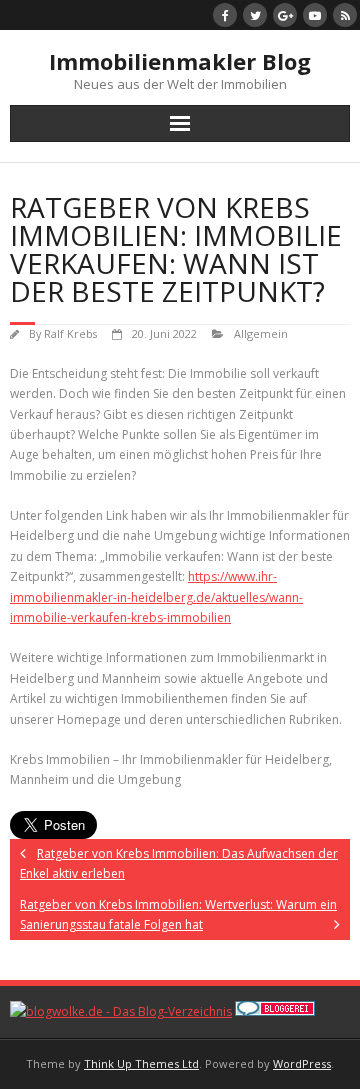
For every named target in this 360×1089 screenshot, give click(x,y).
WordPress (302, 1063)
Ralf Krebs (70, 333)
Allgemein (261, 333)
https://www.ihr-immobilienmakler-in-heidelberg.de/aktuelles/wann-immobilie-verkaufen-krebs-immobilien (156, 597)
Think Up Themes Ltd (141, 1063)
